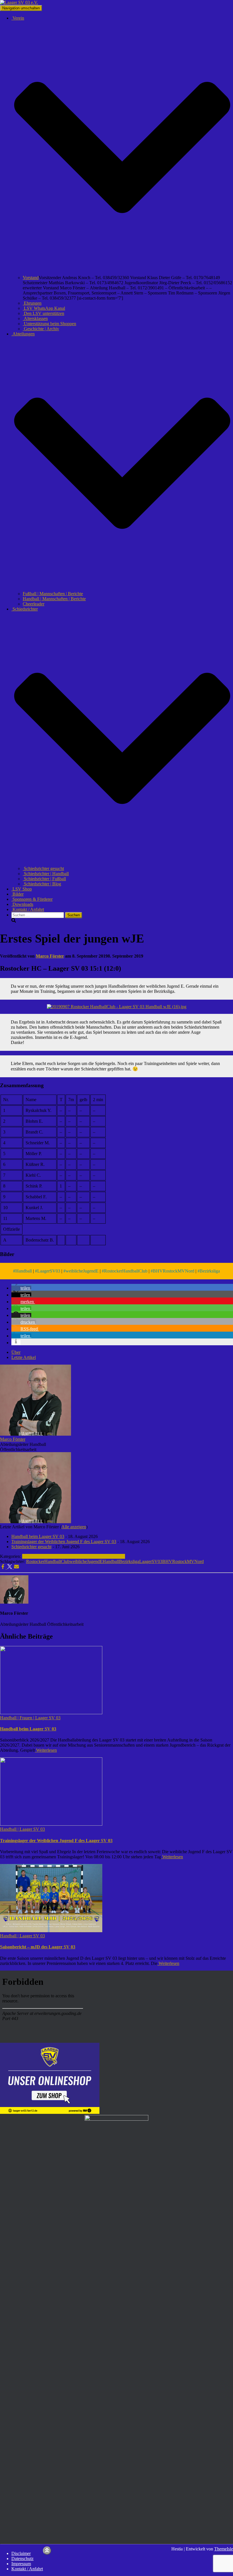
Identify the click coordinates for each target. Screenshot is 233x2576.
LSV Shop (22, 889)
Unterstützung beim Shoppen (49, 324)
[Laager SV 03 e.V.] (19, 2)
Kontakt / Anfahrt (28, 909)
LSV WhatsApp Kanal (44, 308)
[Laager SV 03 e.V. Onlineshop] (50, 2112)
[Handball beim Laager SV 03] (51, 1713)
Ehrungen (32, 303)
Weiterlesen (46, 1750)
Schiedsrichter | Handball (46, 874)
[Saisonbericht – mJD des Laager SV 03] (51, 1931)
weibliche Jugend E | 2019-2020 (51, 1556)
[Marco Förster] (36, 1434)
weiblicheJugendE (82, 1271)
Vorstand (31, 278)
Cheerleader (34, 604)
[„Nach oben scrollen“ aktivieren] (47, 2551)
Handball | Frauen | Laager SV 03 (30, 1718)
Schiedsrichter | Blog (42, 884)
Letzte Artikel (24, 1357)
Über (16, 1352)
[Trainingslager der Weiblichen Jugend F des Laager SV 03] (51, 1824)
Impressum (21, 2564)
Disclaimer (21, 2553)
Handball (24, 1271)
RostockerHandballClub (126, 1271)
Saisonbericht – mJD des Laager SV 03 (38, 1947)
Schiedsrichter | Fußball (44, 879)
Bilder (17, 894)
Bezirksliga (210, 1271)
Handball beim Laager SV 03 (38, 1536)
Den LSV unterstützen (43, 313)
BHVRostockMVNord (174, 1271)
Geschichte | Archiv (41, 329)
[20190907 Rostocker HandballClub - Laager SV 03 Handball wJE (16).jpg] (117, 1007)
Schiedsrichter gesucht (43, 868)
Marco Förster (13, 1439)
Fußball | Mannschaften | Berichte (53, 594)
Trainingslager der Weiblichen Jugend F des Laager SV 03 (64, 1542)
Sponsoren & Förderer (32, 899)
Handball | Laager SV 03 (103, 1556)
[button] (122, 272)
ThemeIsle (224, 2549)
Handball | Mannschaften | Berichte (54, 599)
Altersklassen (35, 318)
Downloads (22, 904)
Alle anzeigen (74, 1527)
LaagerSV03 (49, 1271)
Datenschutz (22, 2559)
